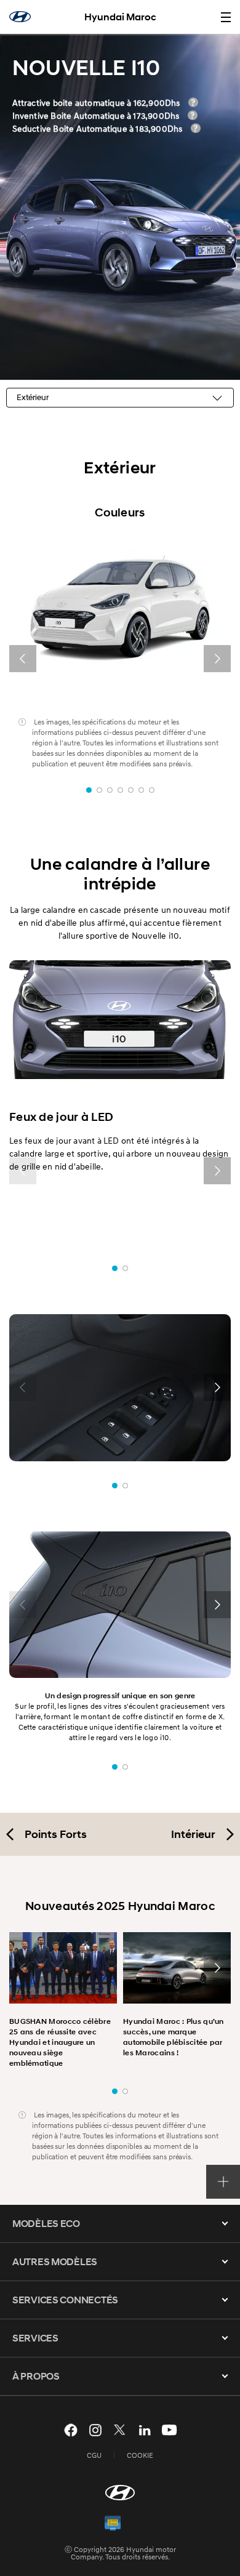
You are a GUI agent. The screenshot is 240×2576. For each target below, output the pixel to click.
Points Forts (56, 1834)
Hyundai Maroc (120, 17)
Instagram (95, 2430)
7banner (152, 790)
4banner (120, 790)
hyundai (20, 17)
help (193, 102)
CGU (94, 2455)
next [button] (217, 659)
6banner (141, 790)
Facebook (71, 2430)
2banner (99, 790)
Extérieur (33, 397)
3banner (110, 790)
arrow (225, 2223)
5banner (131, 790)
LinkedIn (145, 2430)
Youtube (169, 2430)
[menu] (226, 17)
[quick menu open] (223, 2182)
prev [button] (23, 659)
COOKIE (140, 2455)
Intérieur (193, 1834)
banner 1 (115, 1268)
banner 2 (125, 1268)
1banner (89, 790)
